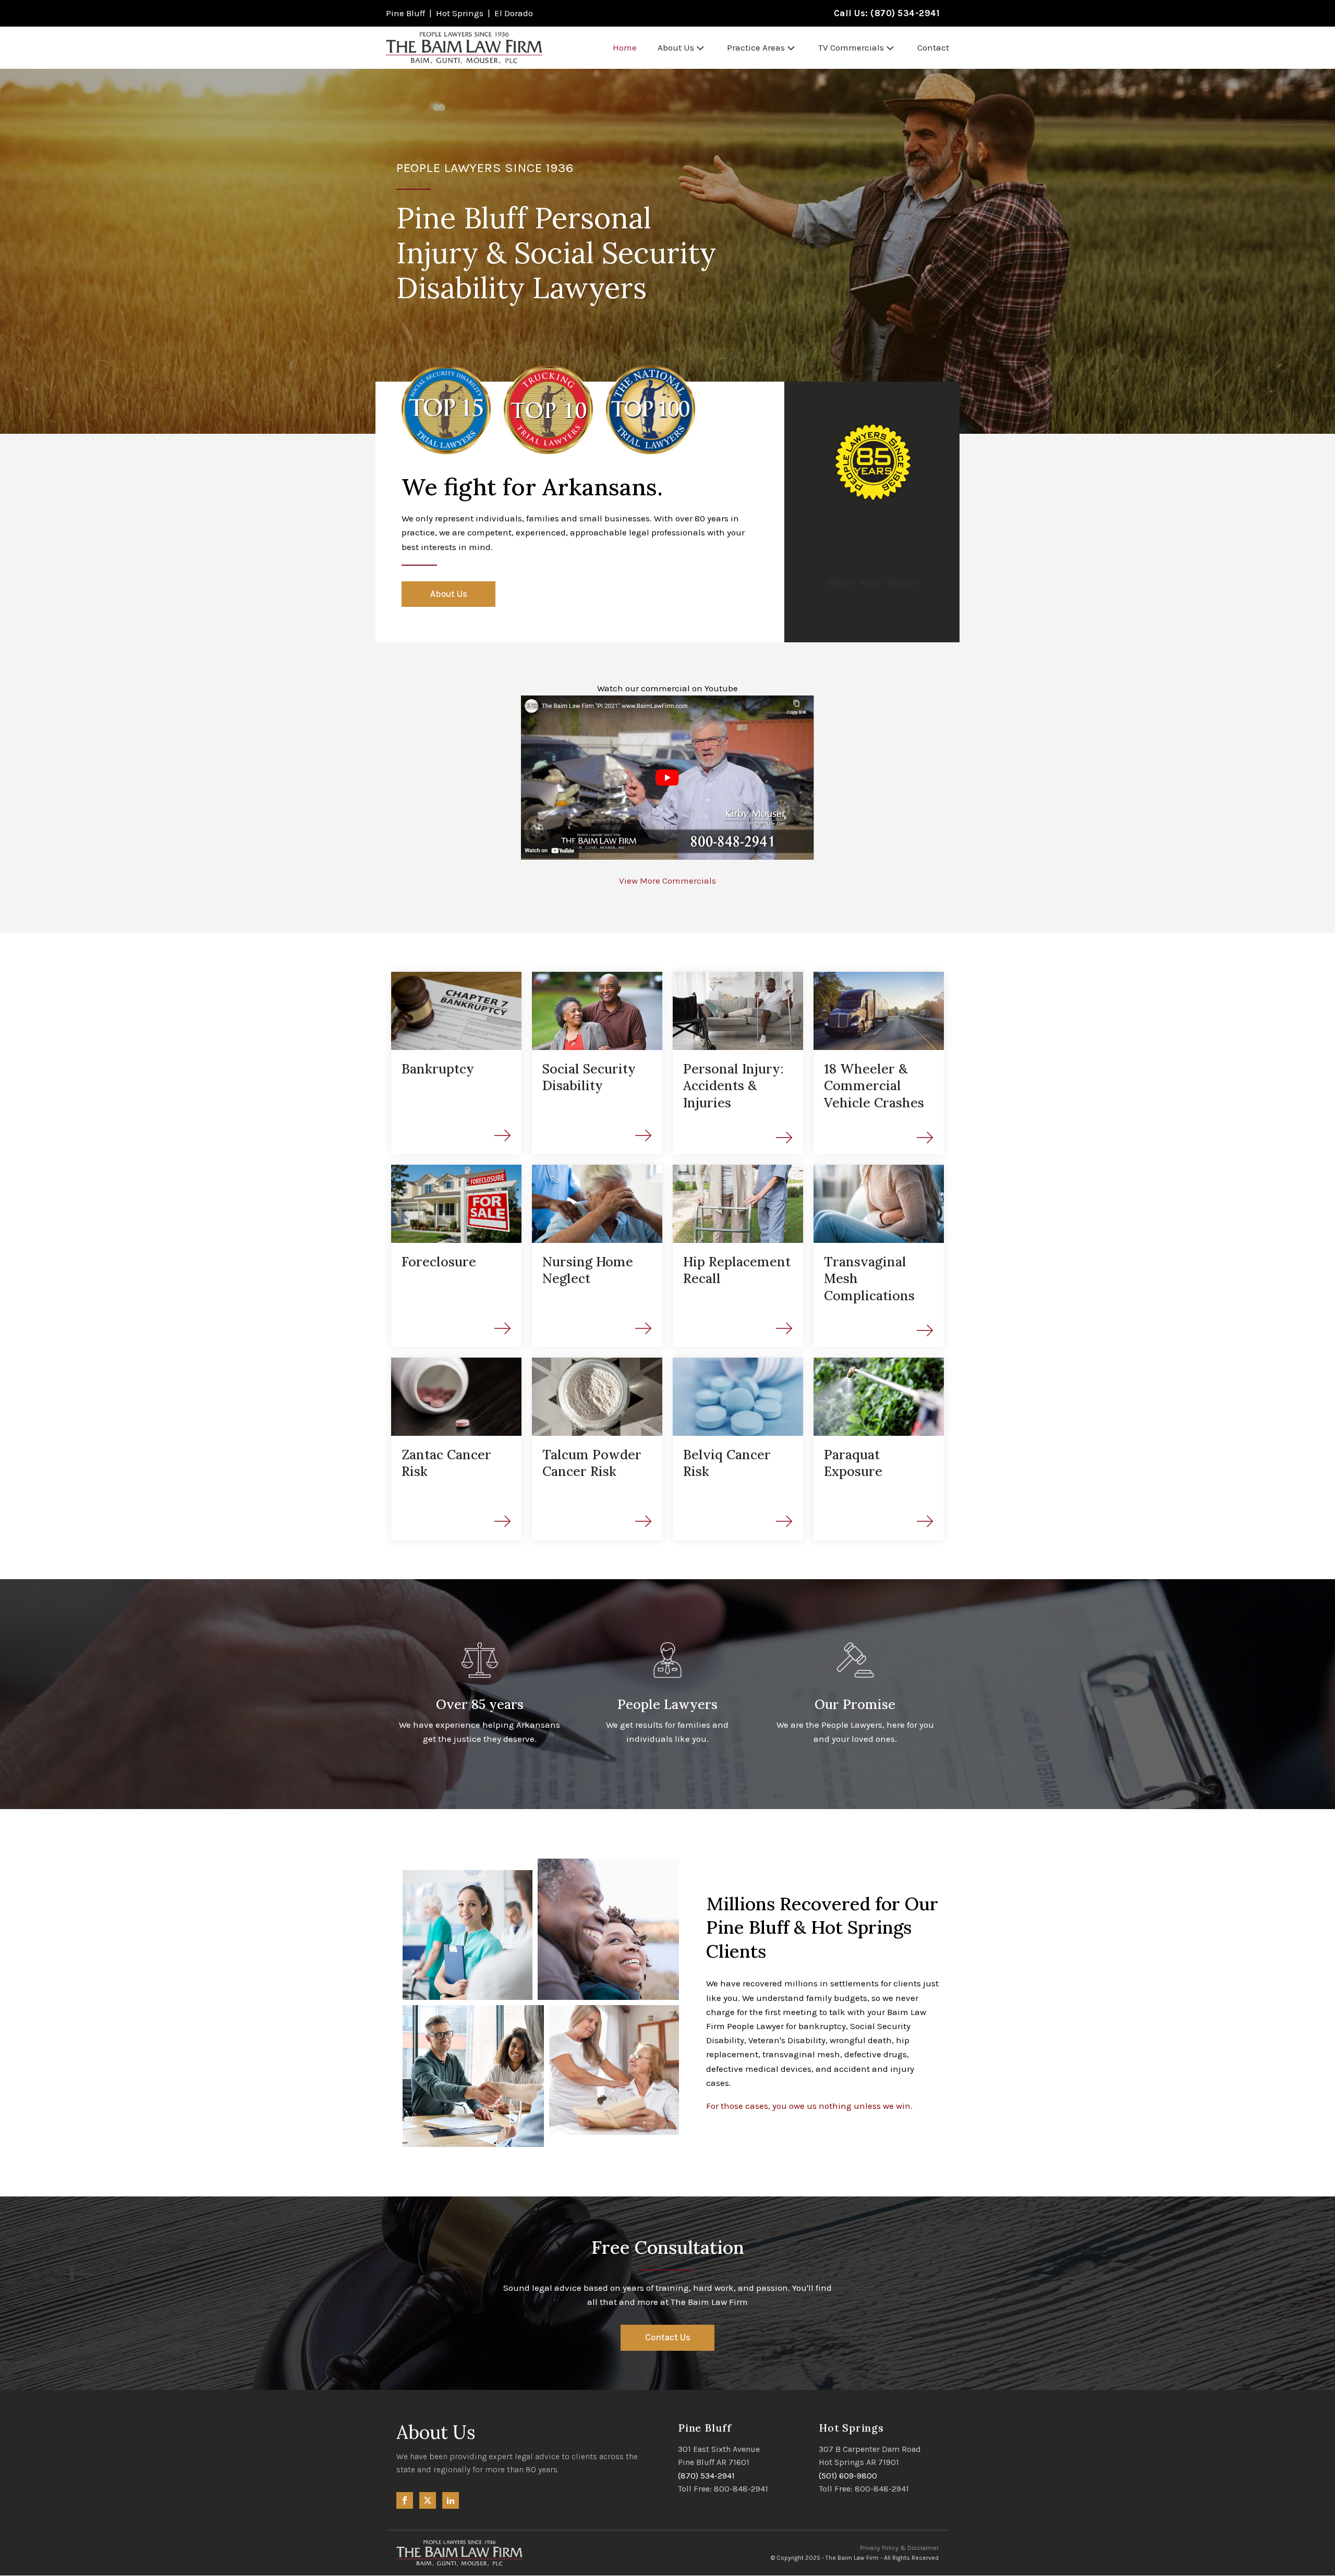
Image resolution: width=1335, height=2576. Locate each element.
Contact (933, 47)
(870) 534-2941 (706, 2476)
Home (625, 47)
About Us (676, 47)
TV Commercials (851, 47)
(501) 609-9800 (848, 2476)
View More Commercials (667, 881)
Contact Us (668, 2337)
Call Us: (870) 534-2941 (887, 13)
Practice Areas (756, 47)
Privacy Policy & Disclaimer (899, 2548)
